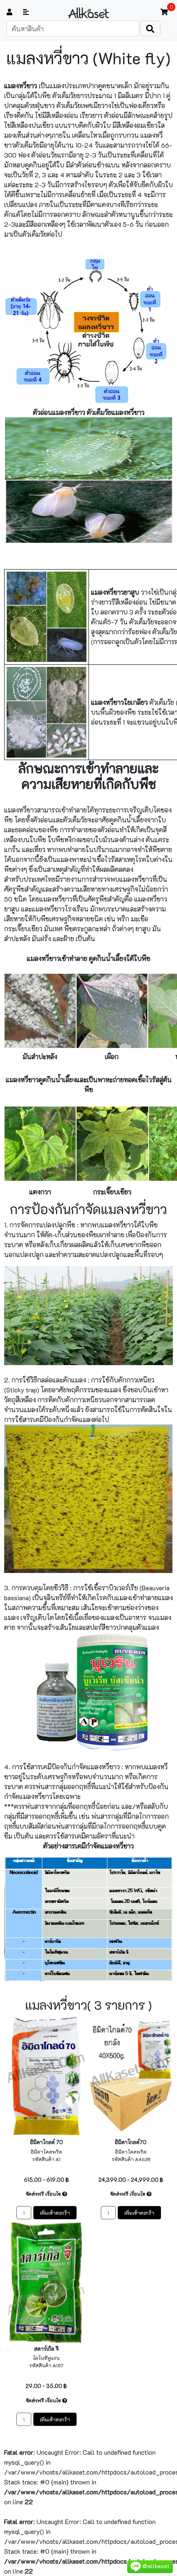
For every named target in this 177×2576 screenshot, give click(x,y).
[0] (164, 12)
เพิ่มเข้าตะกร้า (55, 2213)
